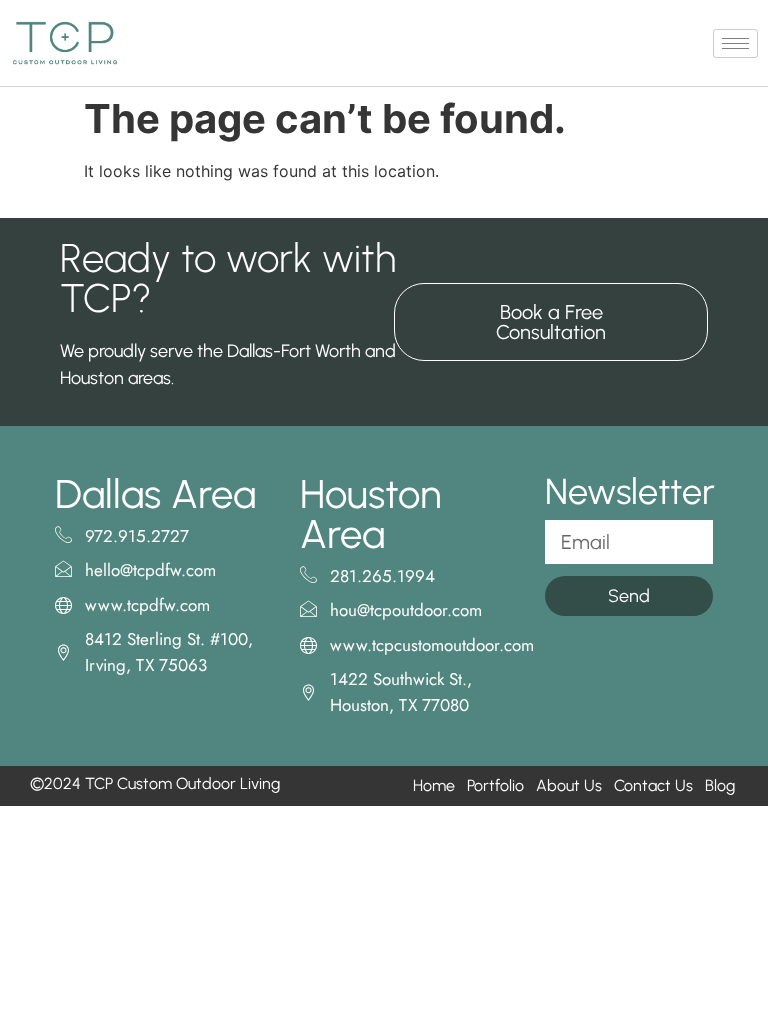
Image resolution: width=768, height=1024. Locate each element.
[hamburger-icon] (735, 43)
